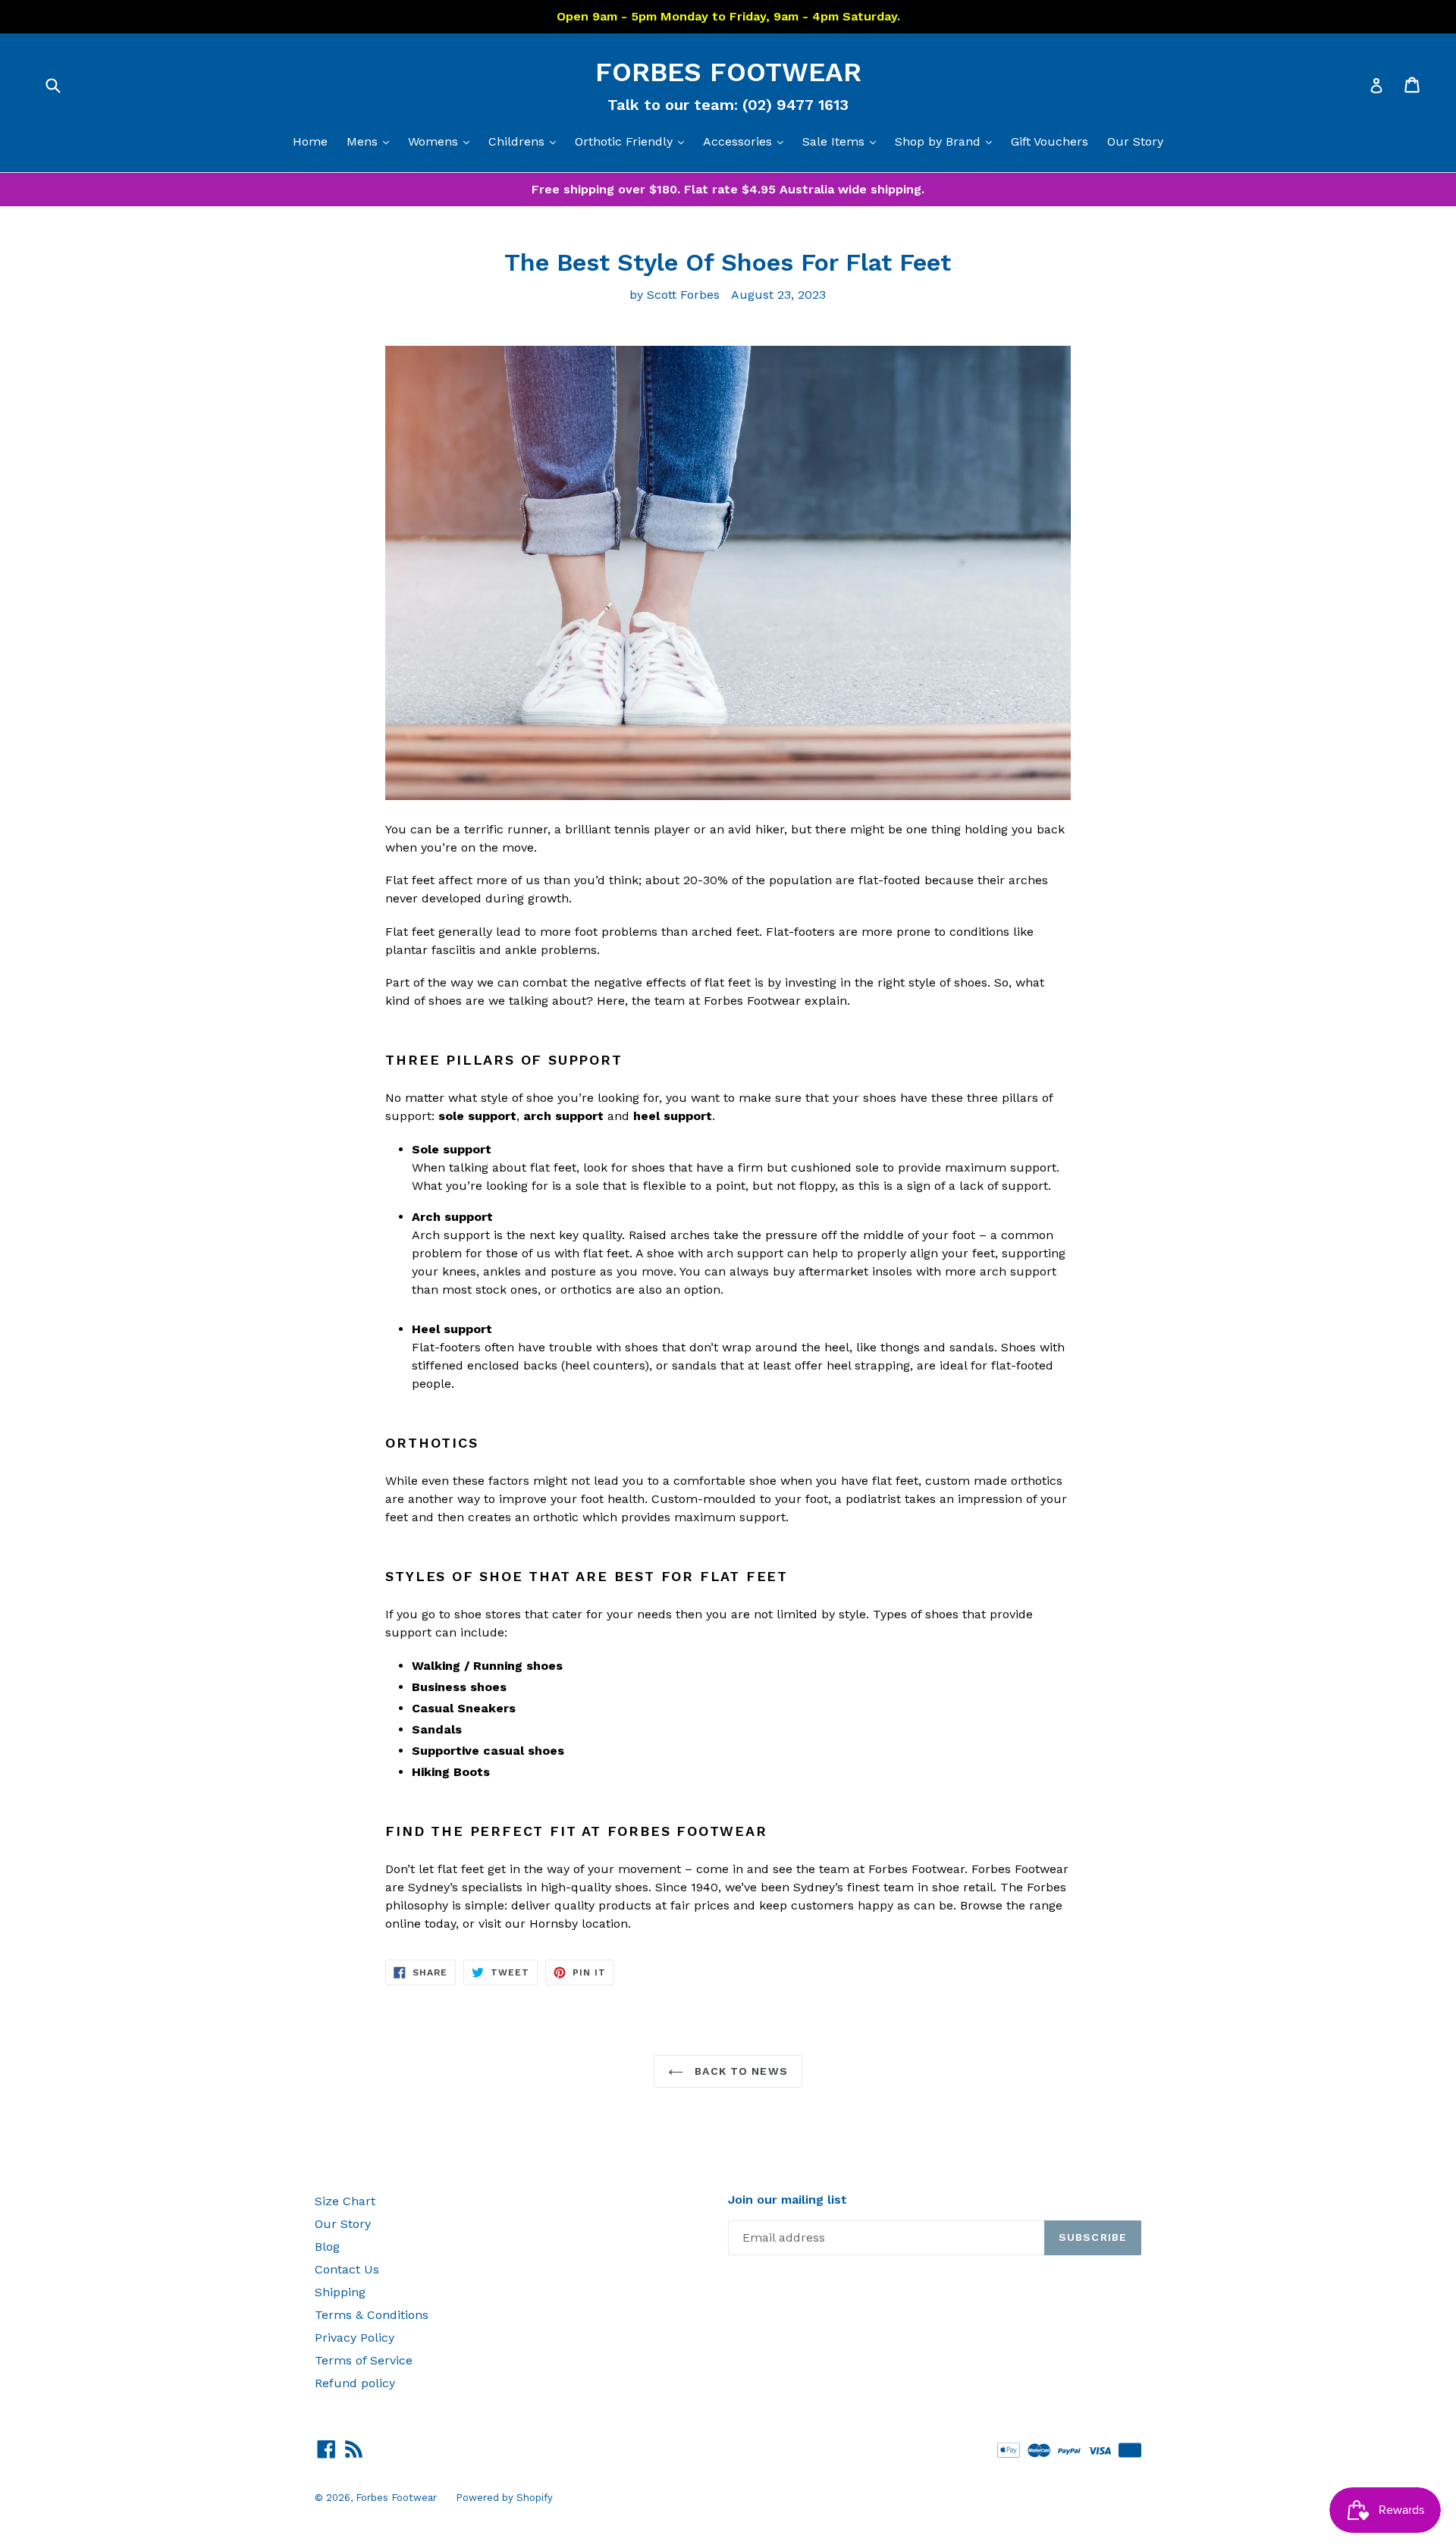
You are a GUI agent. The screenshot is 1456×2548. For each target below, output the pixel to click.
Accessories (747, 141)
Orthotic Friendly (633, 141)
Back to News (739, 2071)
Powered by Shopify (504, 2498)
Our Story (1135, 141)
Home (310, 141)
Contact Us (347, 2269)
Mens (372, 141)
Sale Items (843, 141)
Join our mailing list (788, 2200)
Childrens (526, 141)
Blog (327, 2247)
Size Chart (345, 2201)
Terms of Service (364, 2360)
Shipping (340, 2292)
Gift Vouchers (1050, 141)
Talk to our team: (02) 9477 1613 (728, 105)
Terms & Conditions (372, 2315)
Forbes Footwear (728, 72)
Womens (442, 141)
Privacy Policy (355, 2338)
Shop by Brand (947, 141)
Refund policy (355, 2383)
